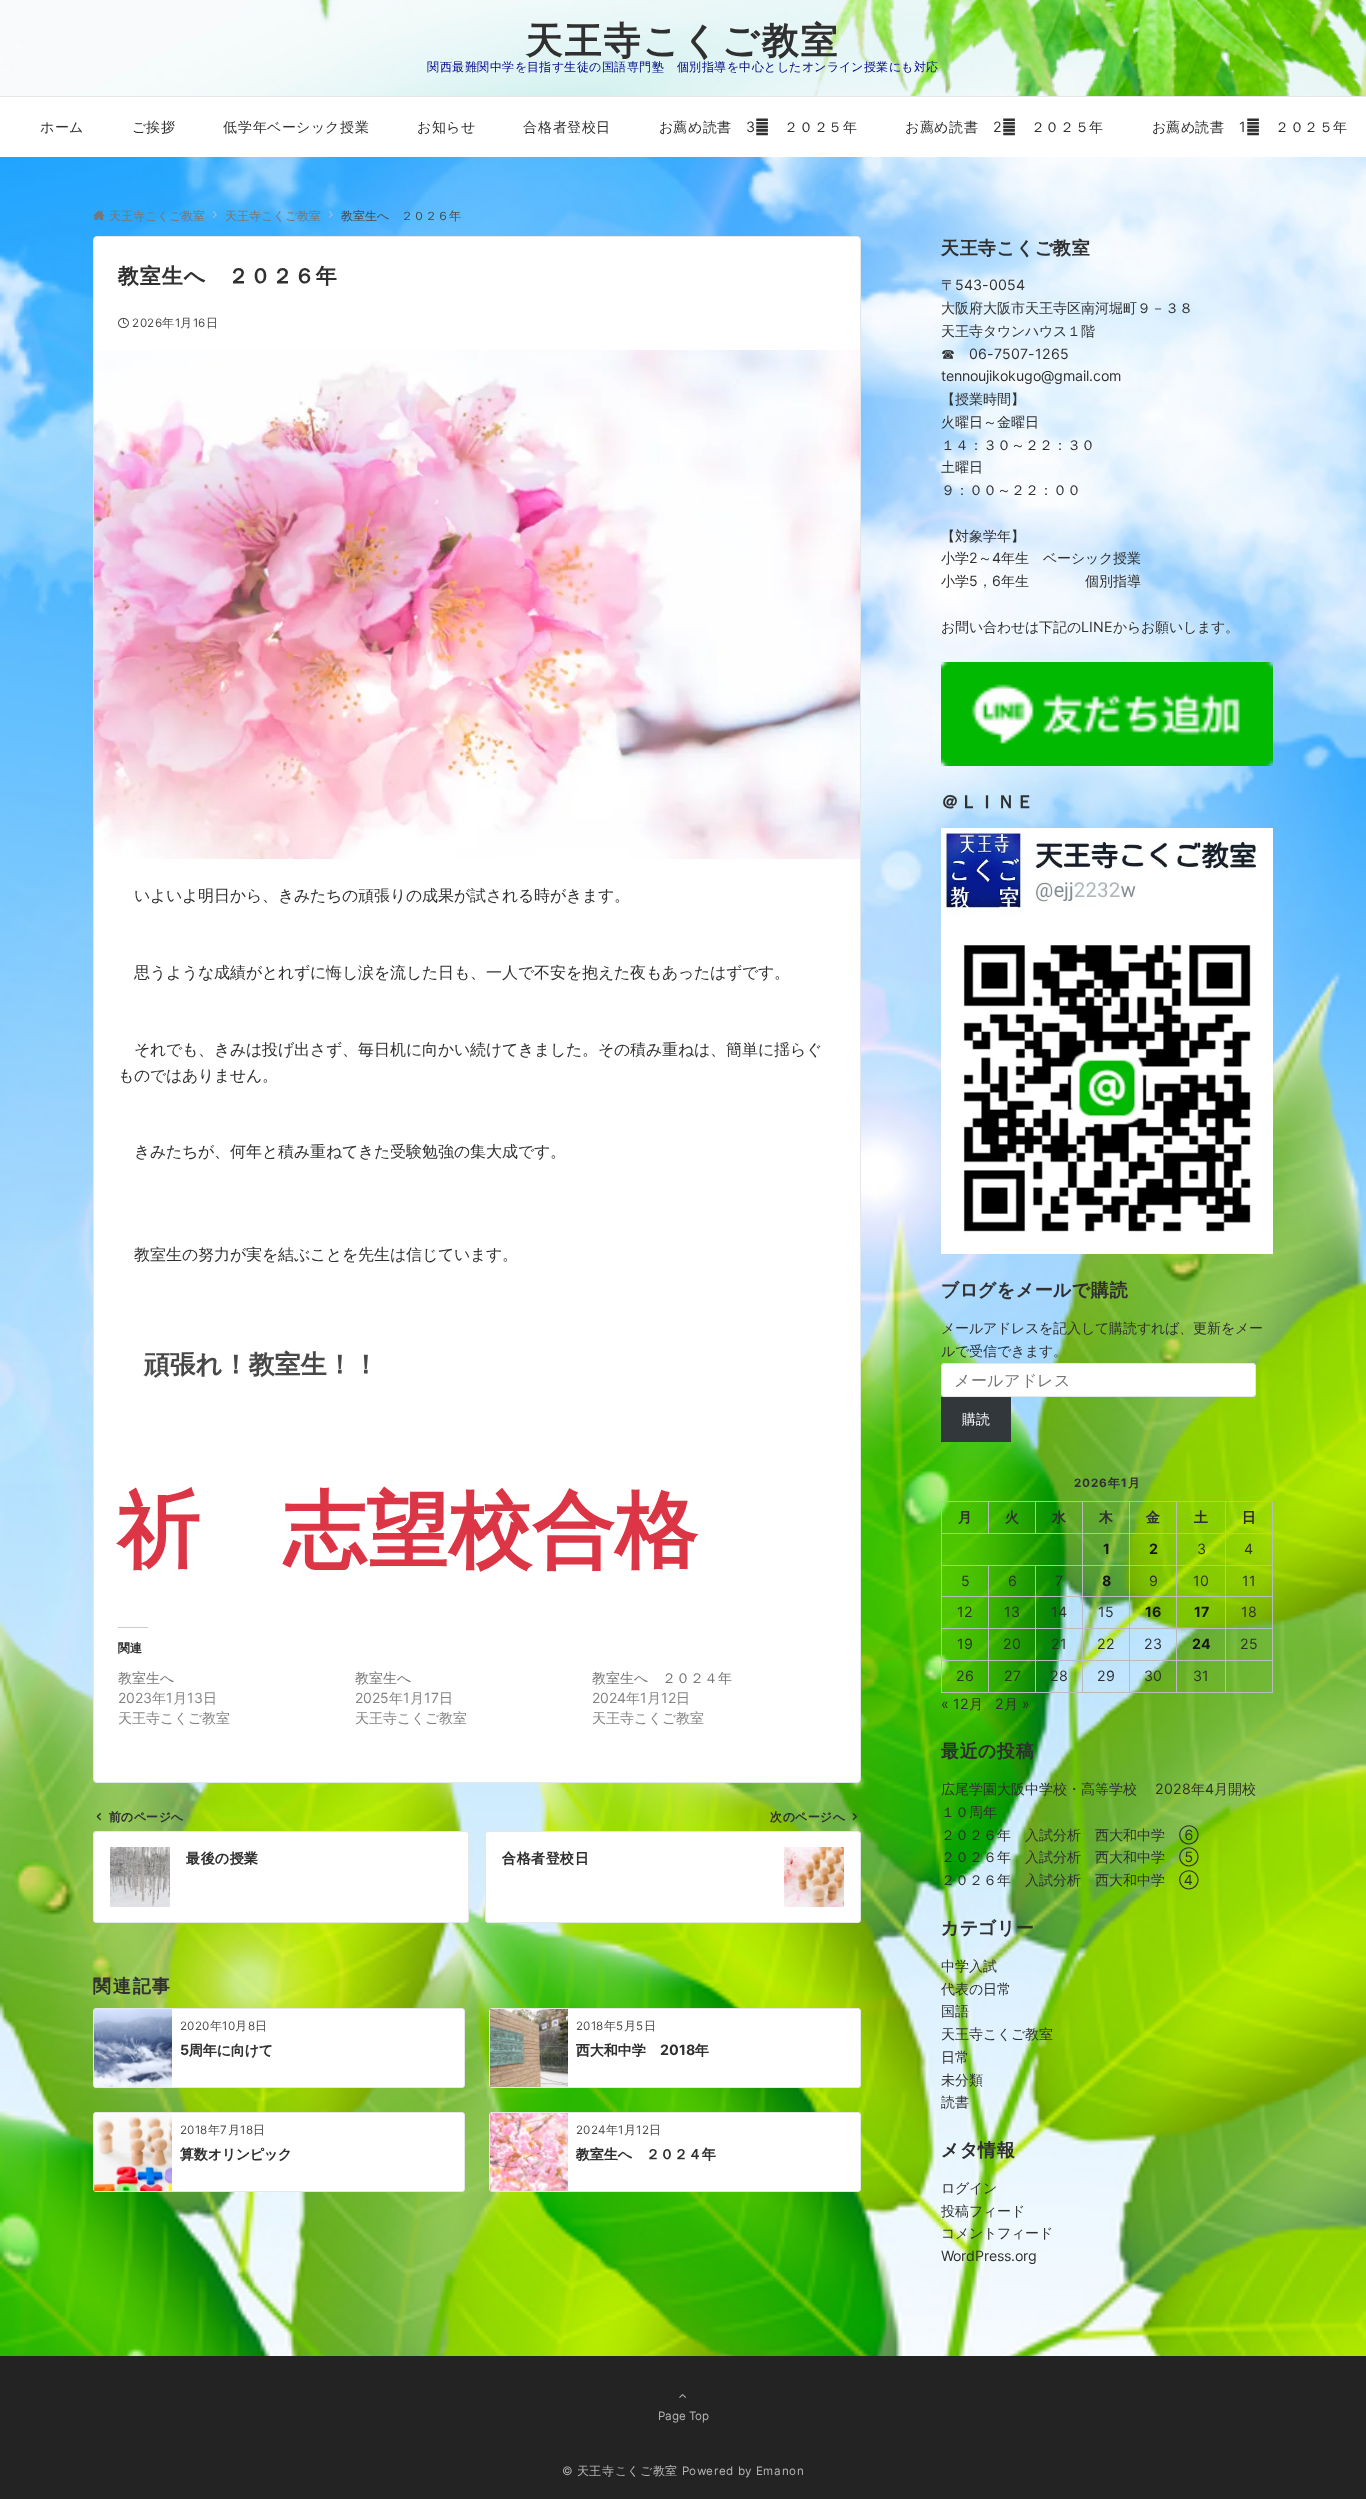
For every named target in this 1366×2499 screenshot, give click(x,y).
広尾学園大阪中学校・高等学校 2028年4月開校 (1098, 1788)
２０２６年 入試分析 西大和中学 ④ (1070, 1879)
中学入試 (969, 1965)
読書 (955, 2101)
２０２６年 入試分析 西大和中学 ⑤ (1070, 1856)
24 (1201, 1643)
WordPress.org (989, 2255)
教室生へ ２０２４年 (662, 1677)
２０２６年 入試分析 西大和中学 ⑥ (1070, 1834)
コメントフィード (997, 2232)
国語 (955, 2010)
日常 (955, 2056)
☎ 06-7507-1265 (1005, 353)
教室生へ (146, 1677)
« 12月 (962, 1703)
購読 (976, 1418)
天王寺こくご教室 (683, 39)
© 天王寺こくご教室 (620, 2471)
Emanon (780, 2471)
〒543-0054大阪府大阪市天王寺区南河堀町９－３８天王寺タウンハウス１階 (1067, 307)
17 (1201, 1611)
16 (1153, 1611)
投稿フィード (983, 2210)
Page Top (683, 2416)
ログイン (969, 2187)
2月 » (1012, 1703)
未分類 (962, 2079)
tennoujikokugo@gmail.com (1031, 375)
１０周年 (969, 1811)
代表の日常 (976, 1988)
